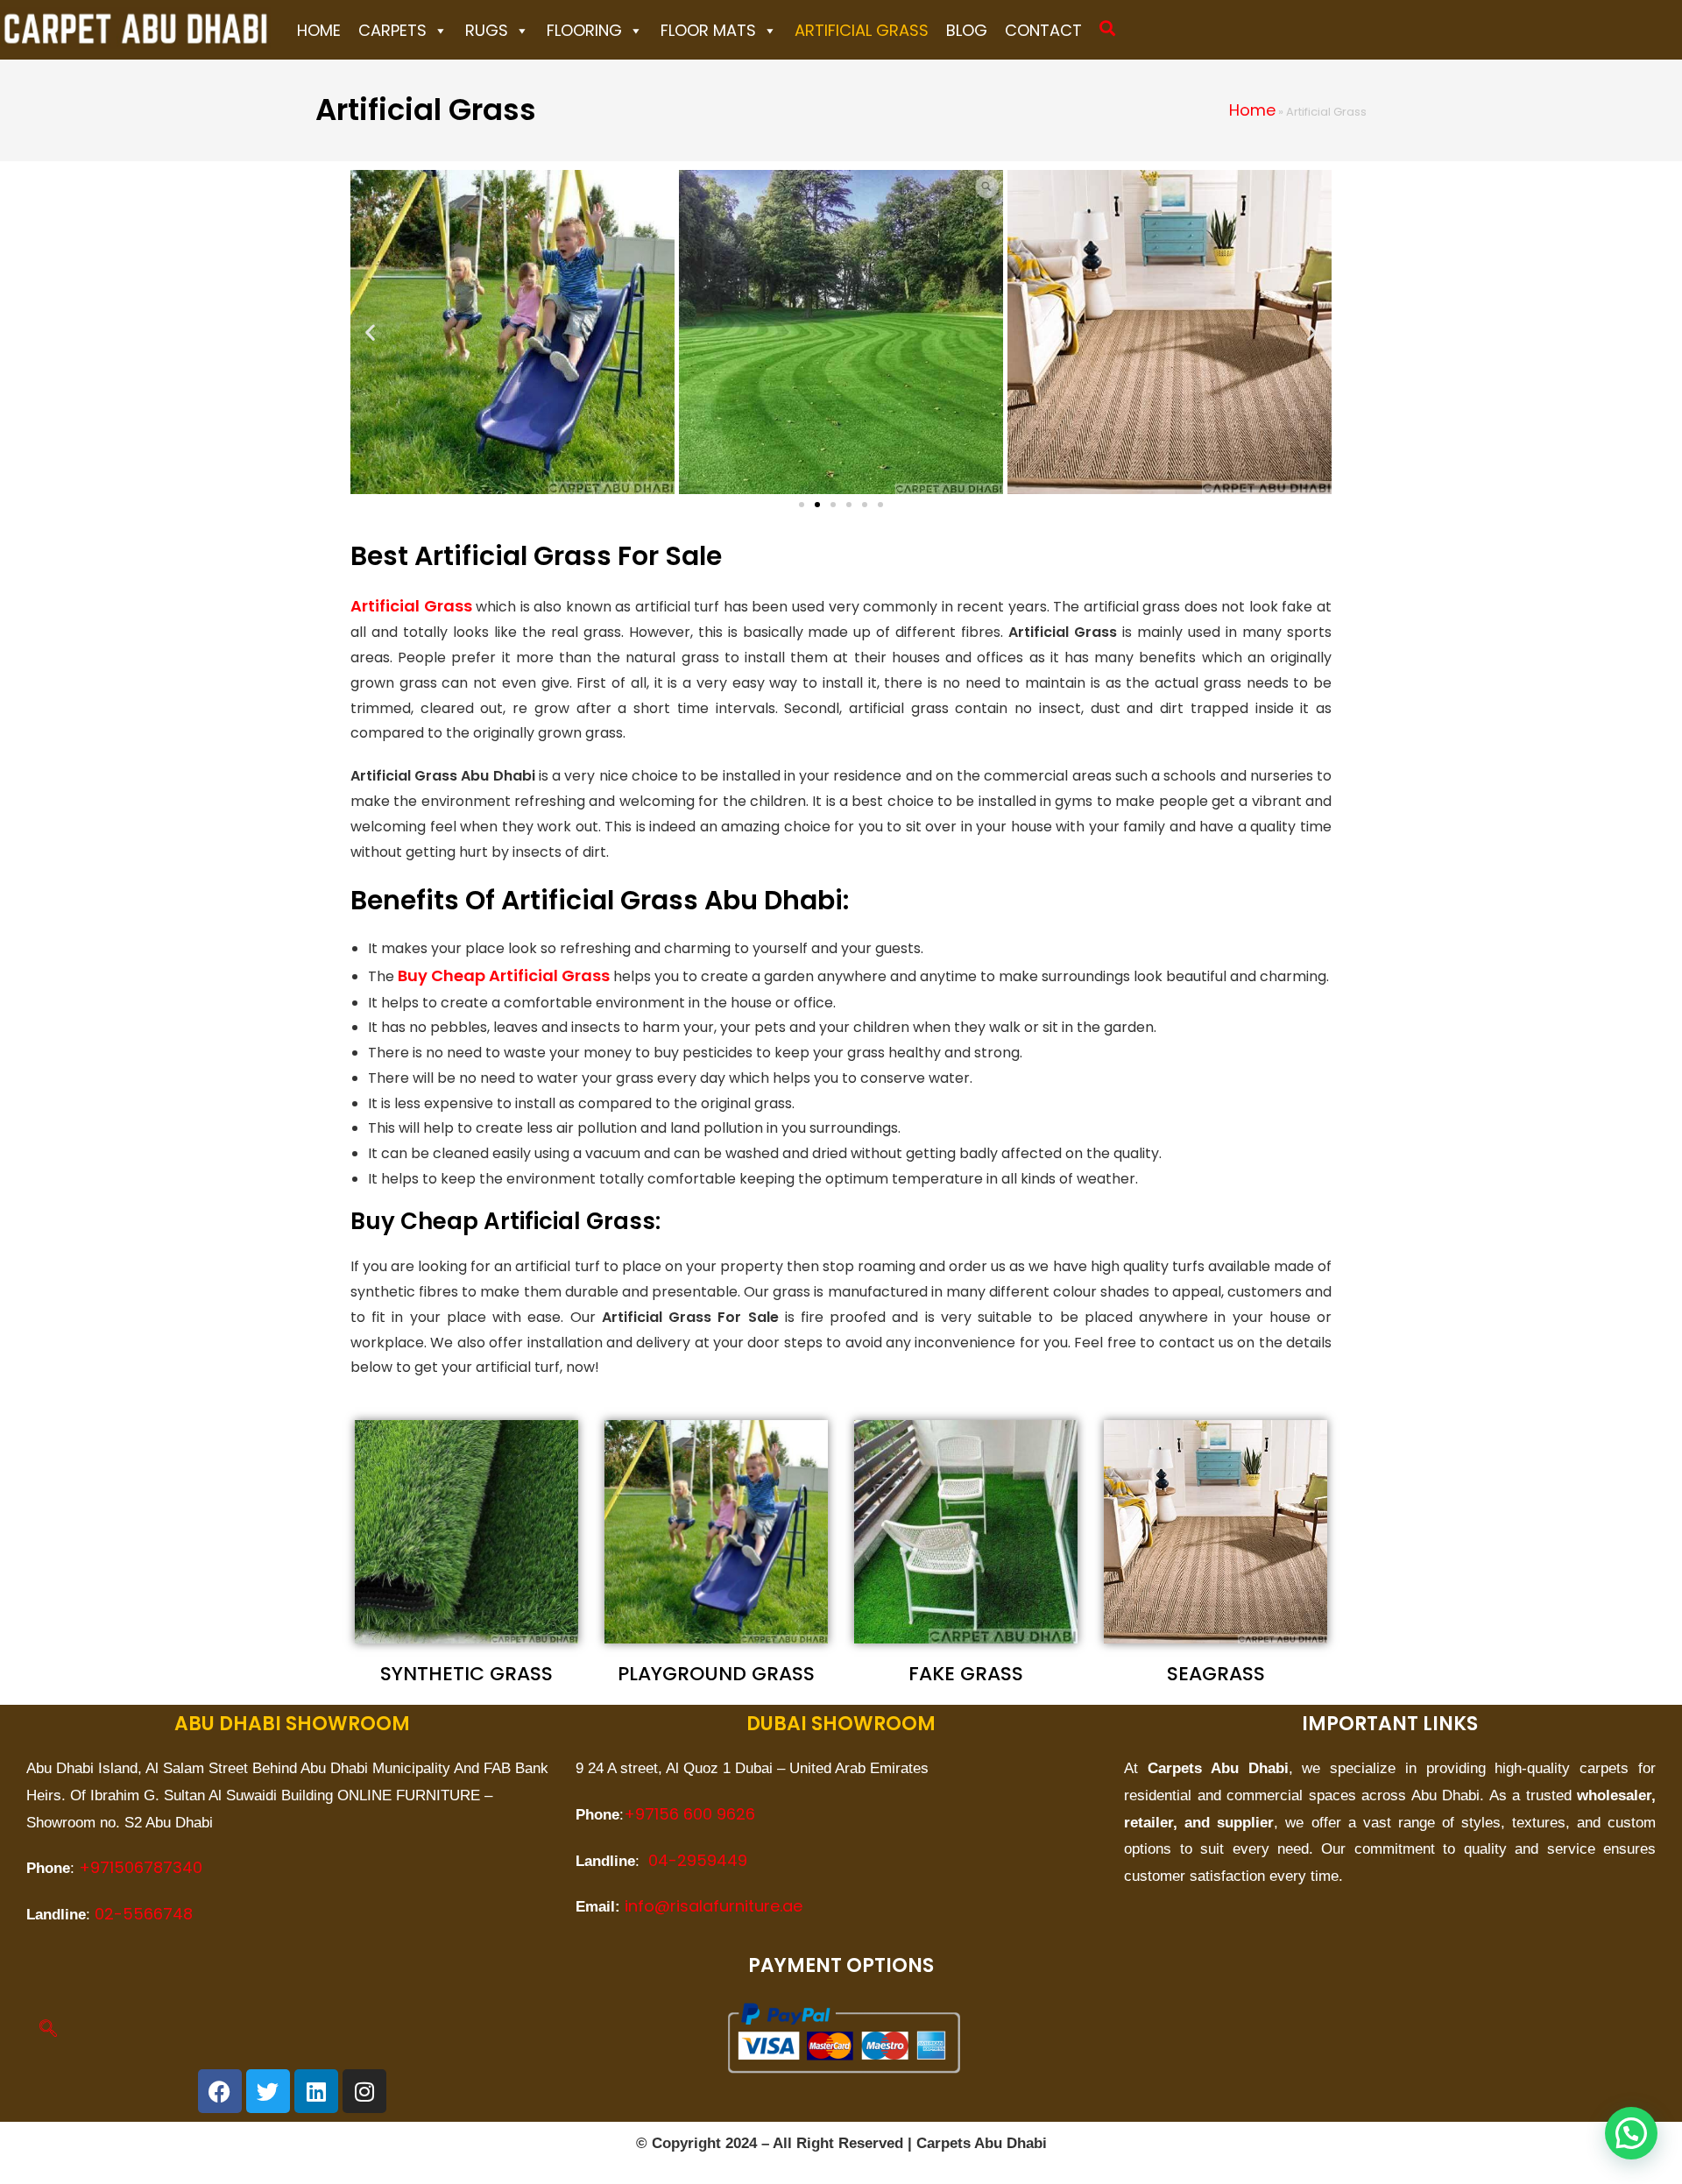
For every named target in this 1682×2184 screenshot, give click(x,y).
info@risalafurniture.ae (714, 1906)
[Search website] (1107, 28)
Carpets (392, 30)
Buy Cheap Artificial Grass (504, 975)
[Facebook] (220, 2091)
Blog (967, 30)
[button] (370, 332)
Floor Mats (708, 30)
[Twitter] (268, 2091)
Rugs (487, 30)
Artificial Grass (862, 30)
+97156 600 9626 (689, 1814)
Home (319, 30)
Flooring (584, 30)
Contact (1043, 30)
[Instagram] (364, 2091)
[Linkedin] (316, 2091)
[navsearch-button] (48, 2030)
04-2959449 (698, 1860)
